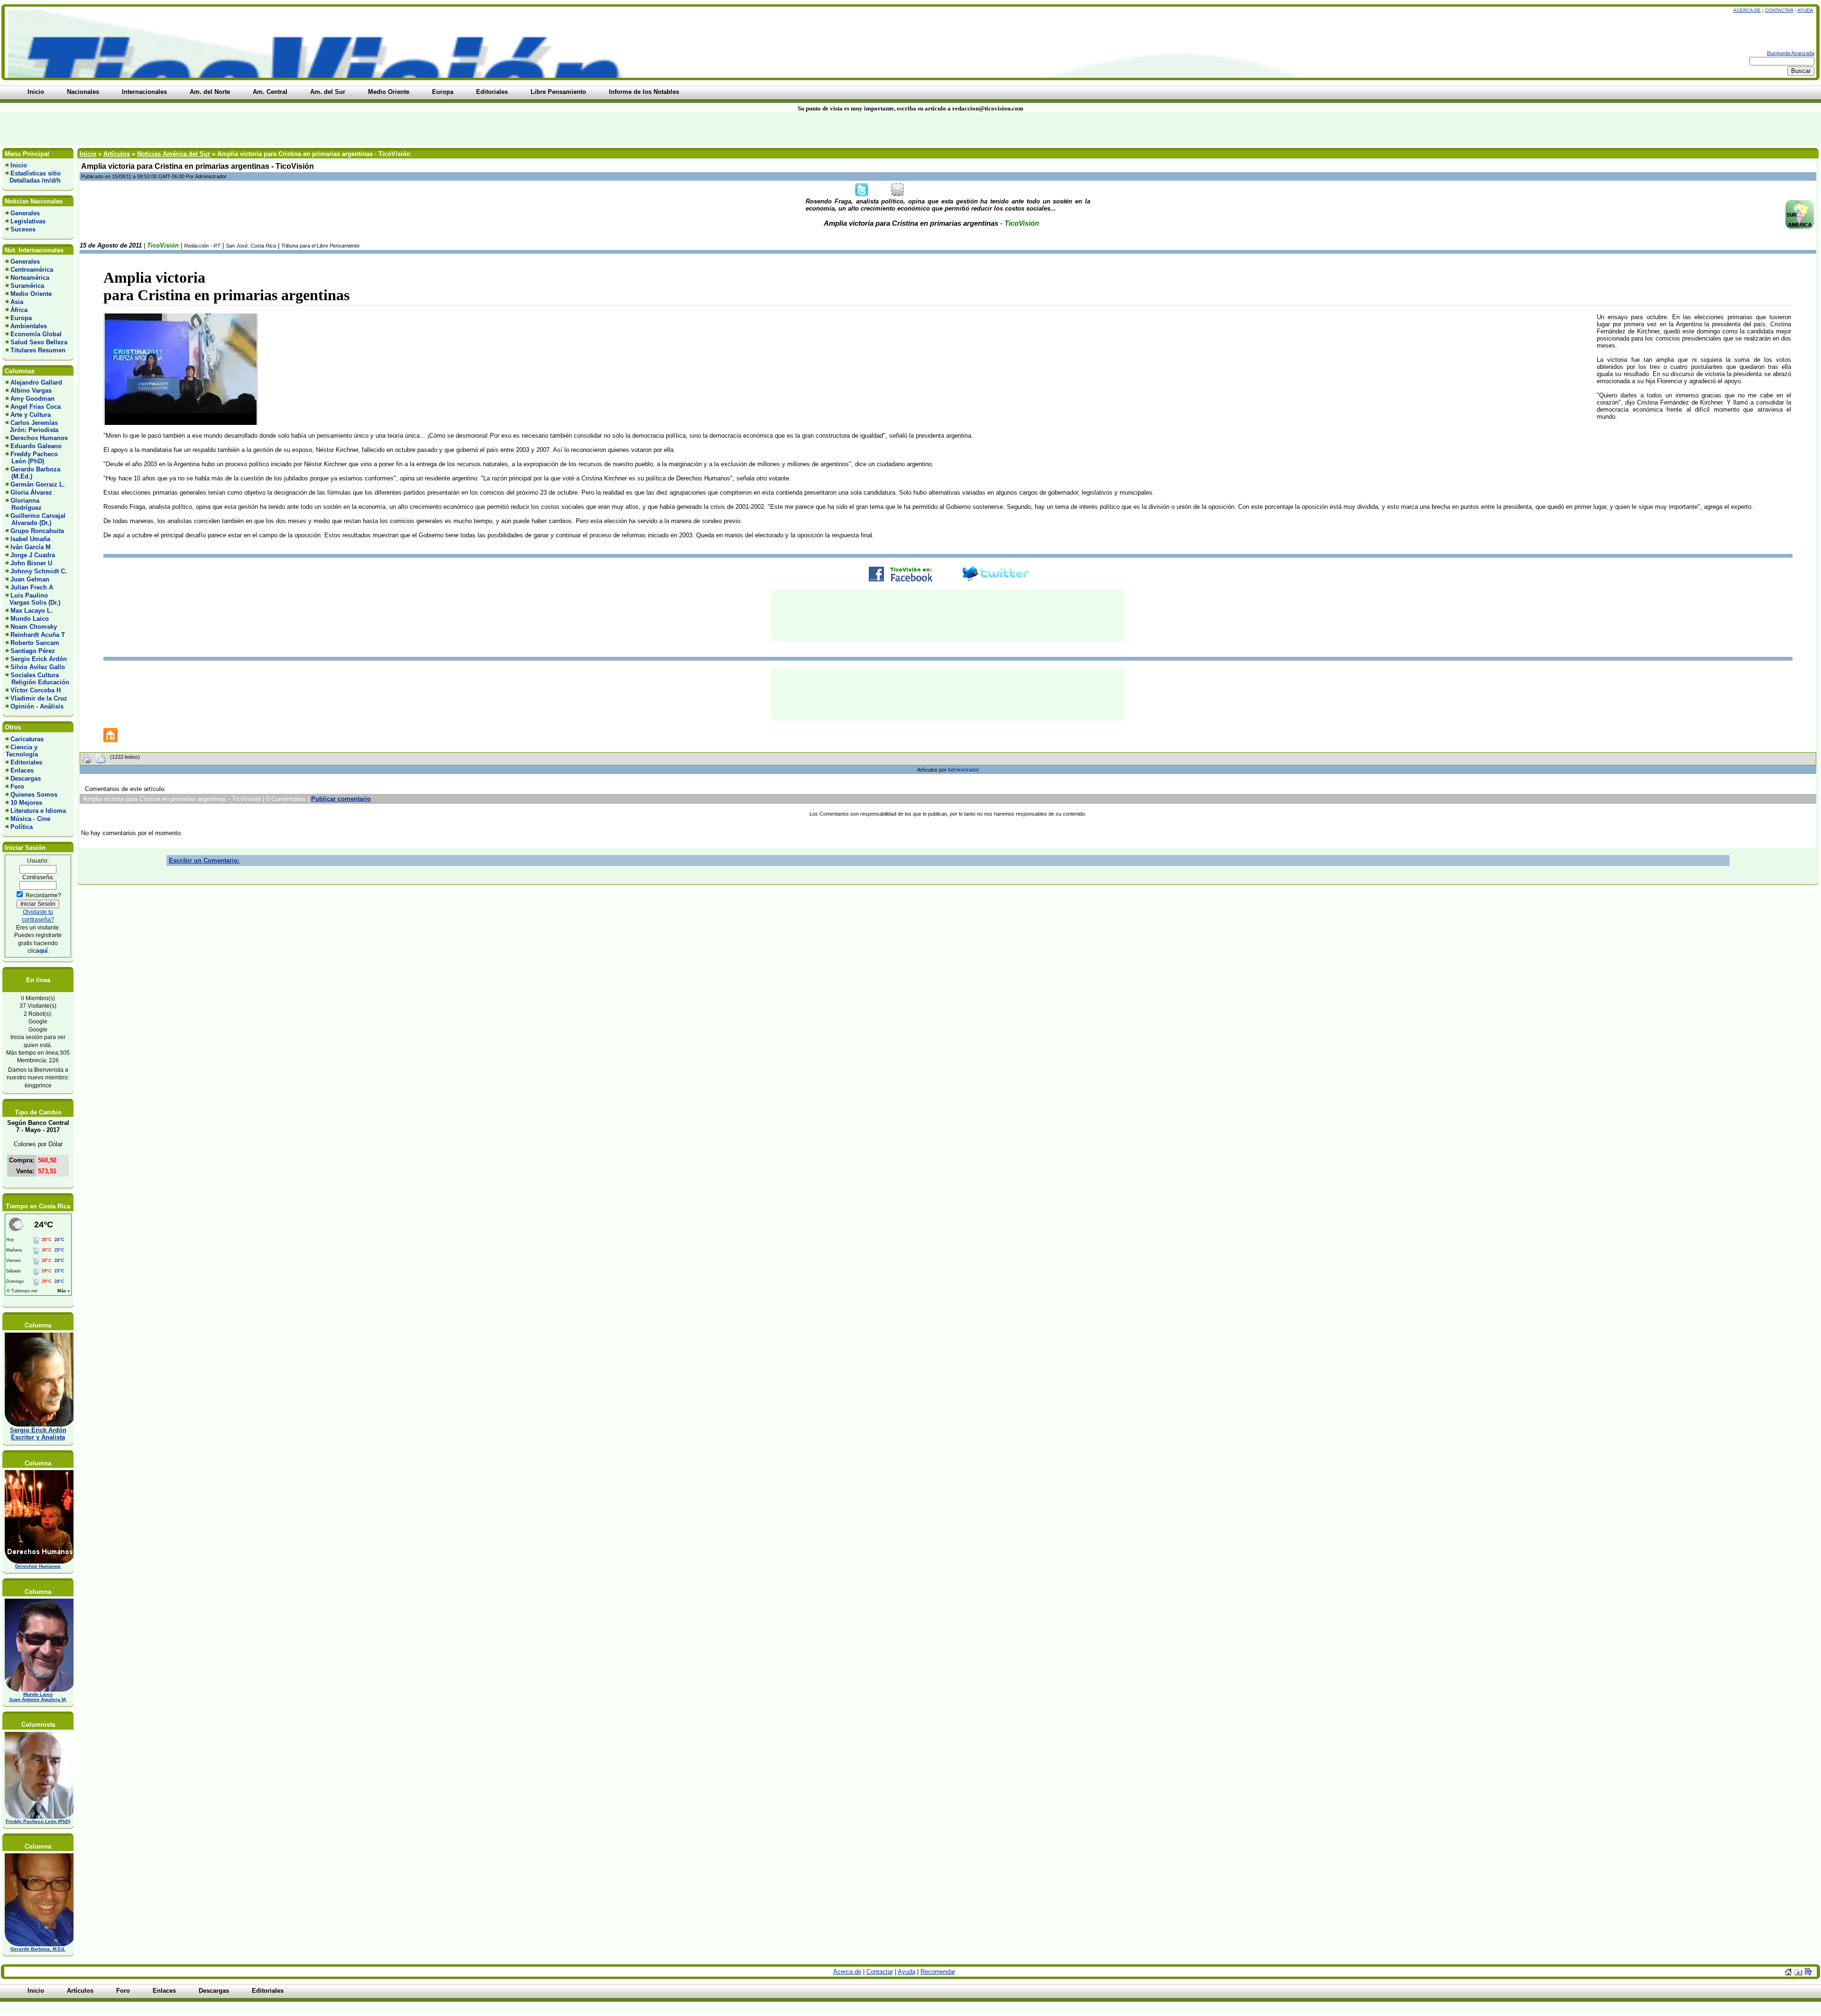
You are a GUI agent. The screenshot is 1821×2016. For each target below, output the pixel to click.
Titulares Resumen (38, 350)
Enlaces (22, 770)
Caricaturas (27, 739)
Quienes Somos (34, 795)
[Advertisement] (437, 129)
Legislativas (28, 221)
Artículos (117, 154)
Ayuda (1805, 10)
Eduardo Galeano (36, 446)
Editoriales (26, 762)
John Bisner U (31, 563)
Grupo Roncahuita (37, 531)
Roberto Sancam (35, 643)
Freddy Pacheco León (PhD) (32, 458)
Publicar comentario (341, 799)
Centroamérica (32, 270)
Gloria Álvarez (31, 492)
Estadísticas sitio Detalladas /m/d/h (33, 177)
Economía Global (36, 334)
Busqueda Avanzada (1791, 53)
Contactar (1779, 10)
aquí (42, 951)
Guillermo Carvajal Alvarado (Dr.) (36, 519)
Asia (17, 302)
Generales (25, 213)
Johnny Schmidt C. (39, 571)
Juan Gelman (30, 579)
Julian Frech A (32, 587)
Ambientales (29, 326)
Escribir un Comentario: (204, 861)
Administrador (963, 770)
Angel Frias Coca (36, 407)
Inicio (19, 165)
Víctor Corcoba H (36, 690)
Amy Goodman (32, 399)
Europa (21, 318)
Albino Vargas (31, 391)
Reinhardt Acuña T (38, 635)
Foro (17, 787)
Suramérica (27, 286)
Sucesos (23, 229)
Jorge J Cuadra (33, 555)
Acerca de (1747, 10)
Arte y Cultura (31, 415)
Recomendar (938, 1972)
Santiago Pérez (33, 651)
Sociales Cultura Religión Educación (37, 679)
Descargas (26, 778)
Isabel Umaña (30, 539)
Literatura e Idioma (38, 811)
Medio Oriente (31, 294)
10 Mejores (26, 803)
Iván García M (31, 547)
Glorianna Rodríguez (24, 504)
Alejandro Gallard (36, 382)
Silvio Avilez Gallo (38, 667)
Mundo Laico (30, 619)
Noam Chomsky (34, 627)
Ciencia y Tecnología (22, 751)
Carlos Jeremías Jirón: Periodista (32, 426)
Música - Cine (30, 819)
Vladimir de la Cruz (39, 698)
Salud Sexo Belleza (39, 342)
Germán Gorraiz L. (38, 484)
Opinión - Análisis (37, 706)
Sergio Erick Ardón (39, 659)
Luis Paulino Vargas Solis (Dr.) (33, 599)
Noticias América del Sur (174, 154)
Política (22, 827)
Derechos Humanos (39, 438)
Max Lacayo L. (32, 611)
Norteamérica (30, 278)
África (19, 310)
